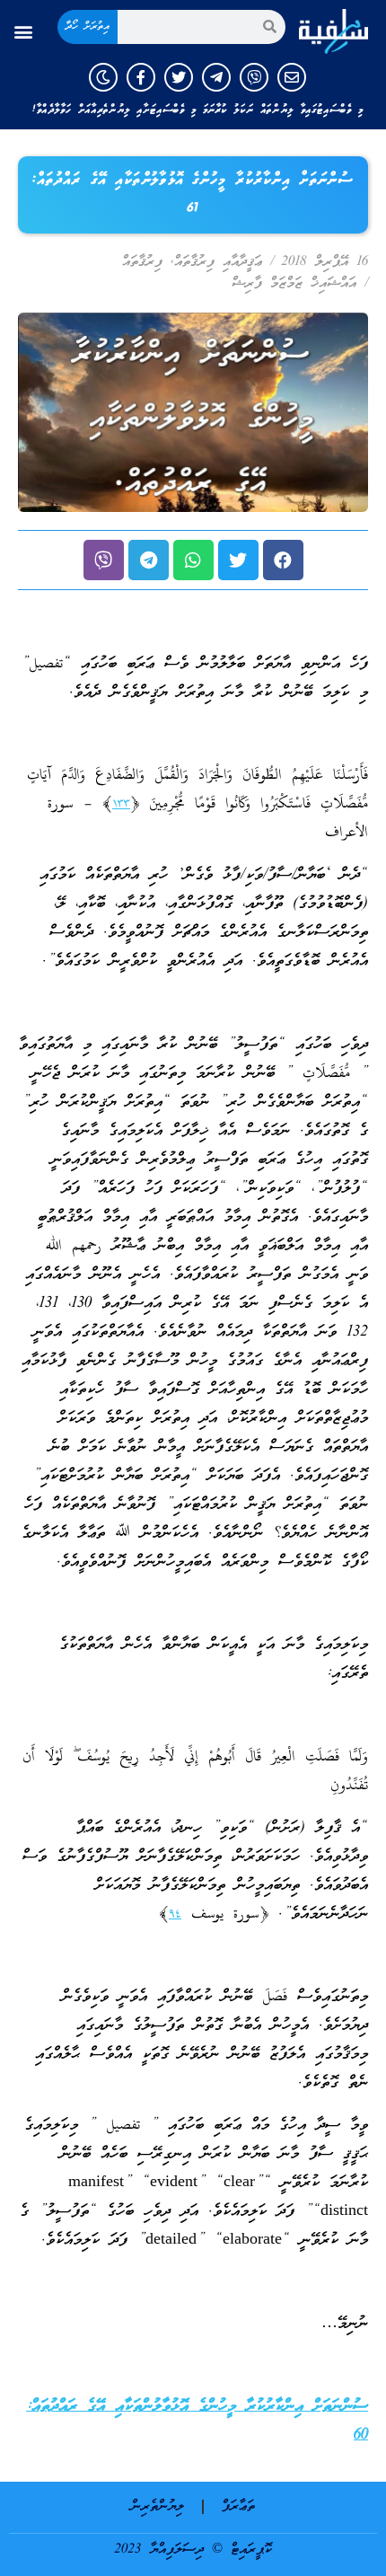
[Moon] (103, 77)
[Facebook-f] (141, 77)
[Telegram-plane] (216, 77)
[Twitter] (179, 77)
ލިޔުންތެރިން (158, 2507)
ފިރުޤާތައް (142, 262)
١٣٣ (121, 804)
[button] (24, 31)
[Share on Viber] (104, 560)
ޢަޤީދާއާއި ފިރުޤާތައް (218, 262)
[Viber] (254, 77)
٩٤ (175, 1914)
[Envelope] (292, 77)
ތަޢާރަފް (238, 2507)
